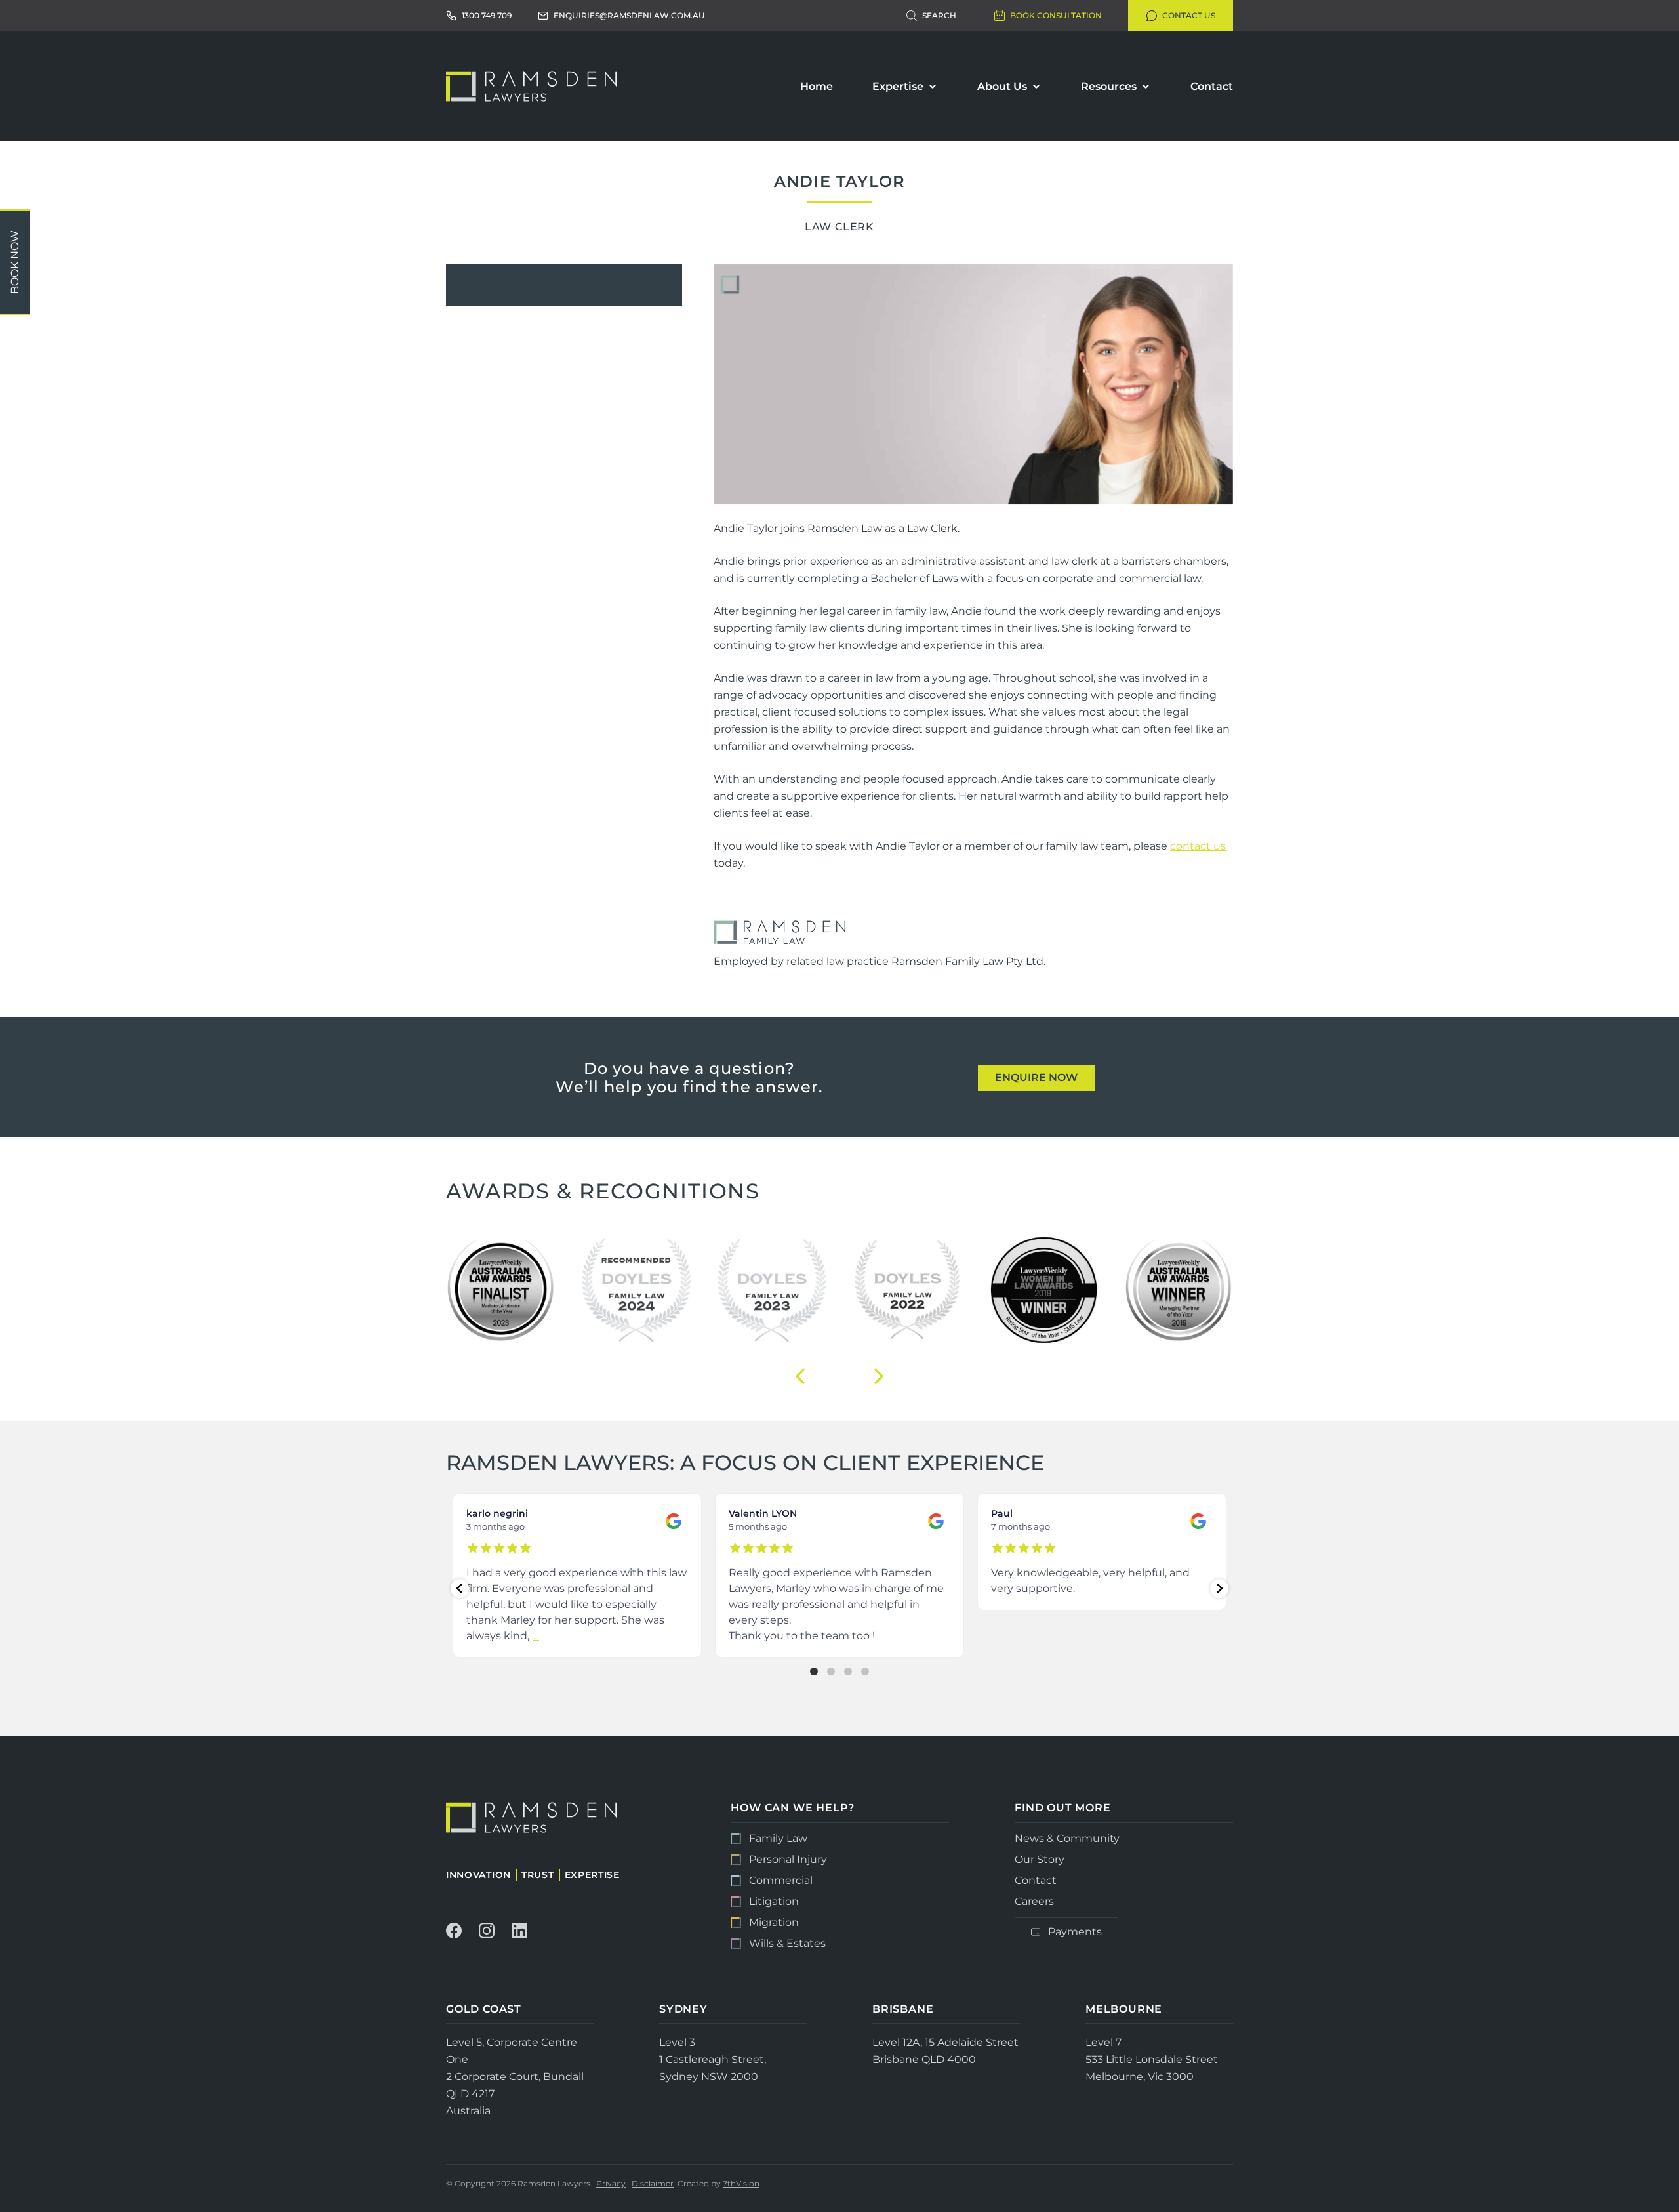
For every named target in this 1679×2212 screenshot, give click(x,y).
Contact (1212, 86)
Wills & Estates (787, 1943)
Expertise (898, 86)
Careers (1034, 1901)
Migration (774, 1922)
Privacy (611, 2183)
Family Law (778, 1839)
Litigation (774, 1901)
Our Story (1040, 1859)
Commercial (781, 1880)
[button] (800, 1376)
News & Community (1067, 1839)
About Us (1002, 86)
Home (817, 86)
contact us (1198, 846)
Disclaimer (653, 2183)
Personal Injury (788, 1859)
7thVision (741, 2183)
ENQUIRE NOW (1036, 1077)
